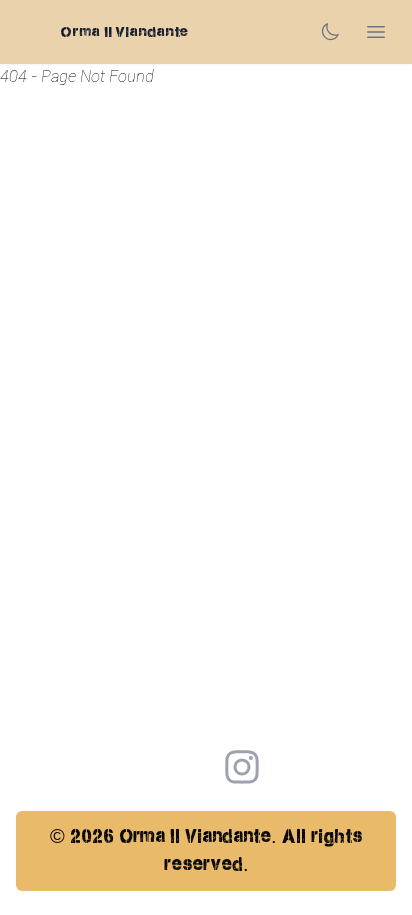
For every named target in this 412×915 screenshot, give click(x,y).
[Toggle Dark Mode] (330, 32)
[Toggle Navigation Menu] (376, 32)
